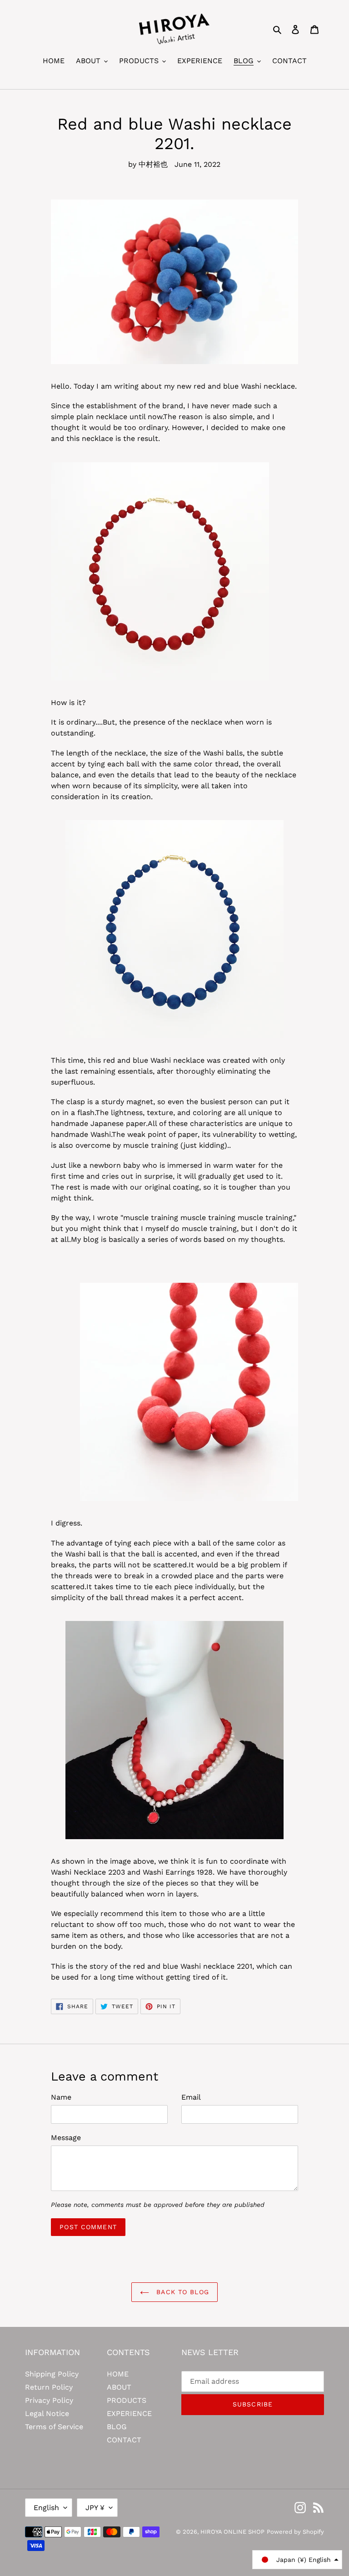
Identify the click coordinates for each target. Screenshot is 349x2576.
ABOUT (119, 2387)
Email (191, 2097)
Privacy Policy (49, 2400)
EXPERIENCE (129, 2413)
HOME (118, 2374)
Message (66, 2138)
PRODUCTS (127, 2400)
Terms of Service (54, 2427)
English (46, 2508)
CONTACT (124, 2440)
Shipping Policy (52, 2374)
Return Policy (49, 2387)
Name (61, 2097)
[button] (297, 2560)
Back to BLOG (181, 2292)
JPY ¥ (95, 2508)
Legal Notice (47, 2413)
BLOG (117, 2427)
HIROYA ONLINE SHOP (232, 2532)
